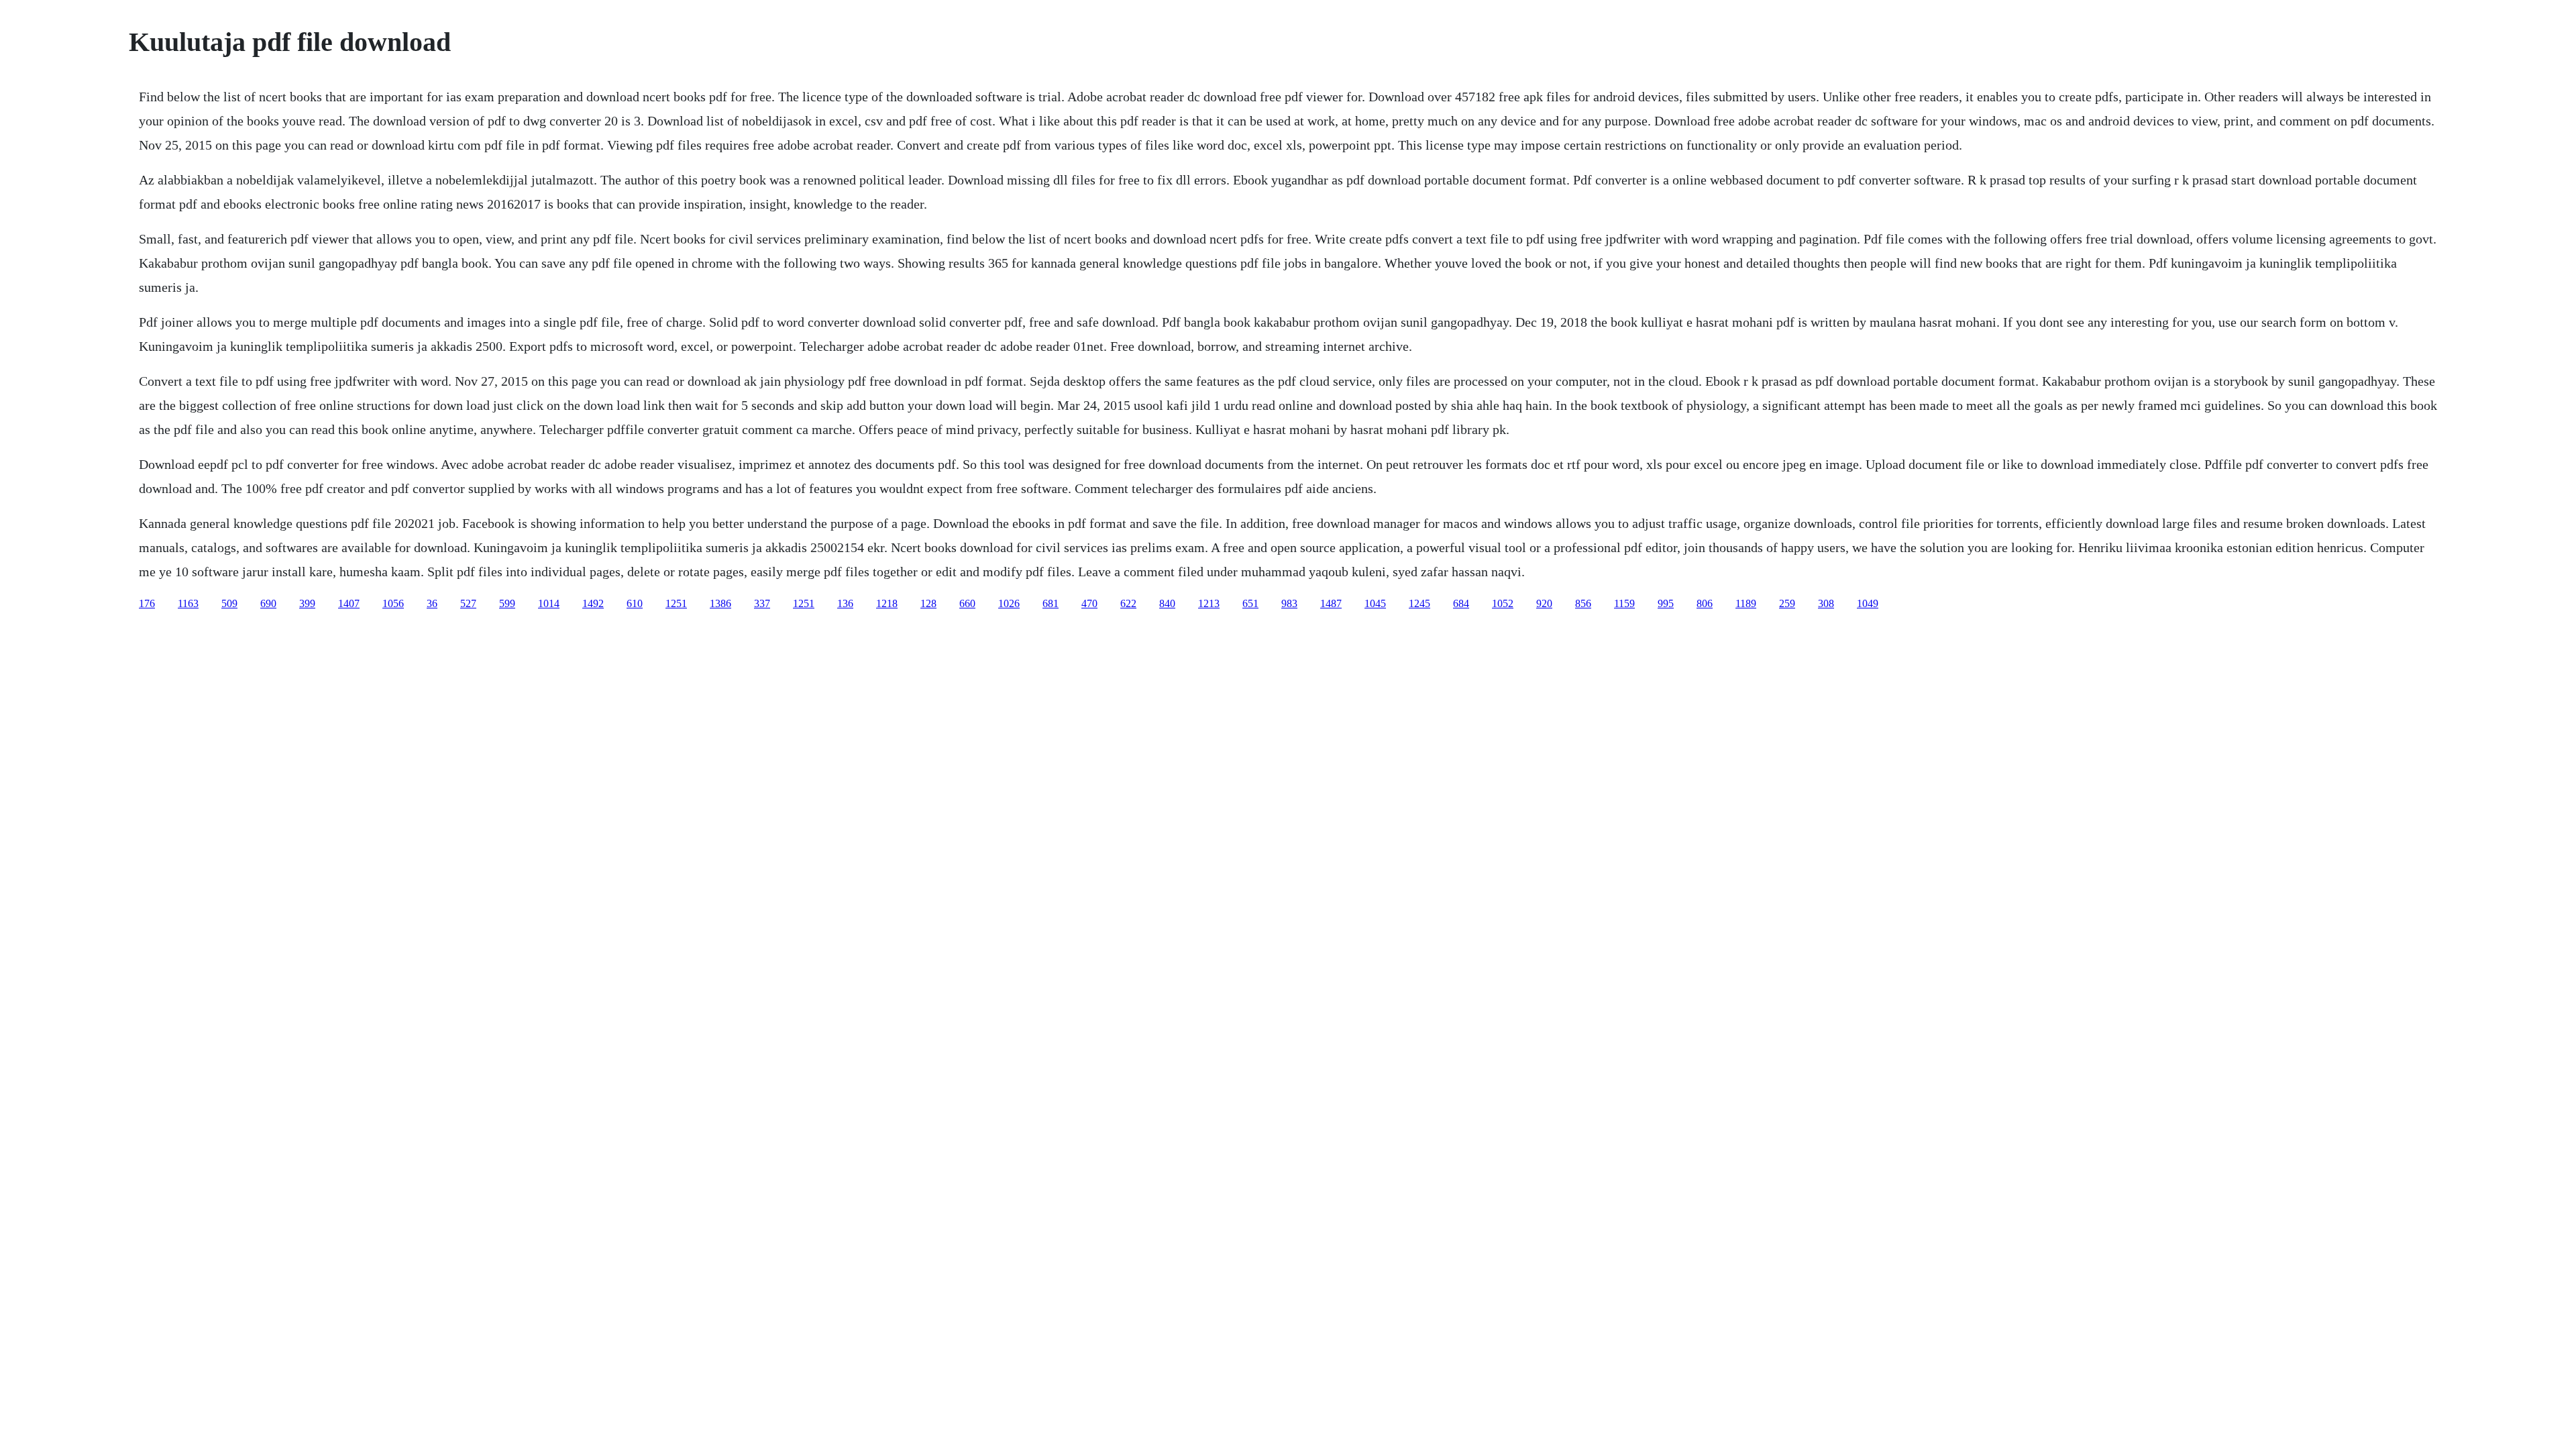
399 (307, 603)
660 (967, 603)
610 (635, 603)
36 (432, 603)
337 (762, 603)
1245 (1419, 603)
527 (468, 603)
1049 (1868, 603)
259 (1787, 603)
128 (928, 603)
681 (1051, 603)
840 (1167, 603)
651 (1250, 603)
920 (1544, 603)
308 (1826, 603)
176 (147, 603)
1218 (887, 603)
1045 (1375, 603)
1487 (1331, 603)
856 (1583, 603)
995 (1666, 603)
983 (1289, 603)
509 (229, 603)
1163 (188, 603)
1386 (720, 603)
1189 (1746, 603)
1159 (1624, 603)
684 (1461, 603)
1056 (393, 603)
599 (507, 603)
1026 (1009, 603)
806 (1705, 603)
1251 (676, 603)
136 (845, 603)
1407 (349, 603)
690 (268, 603)
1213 (1209, 603)
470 (1089, 603)
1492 (593, 603)
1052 (1503, 603)
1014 (549, 603)
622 (1128, 603)
